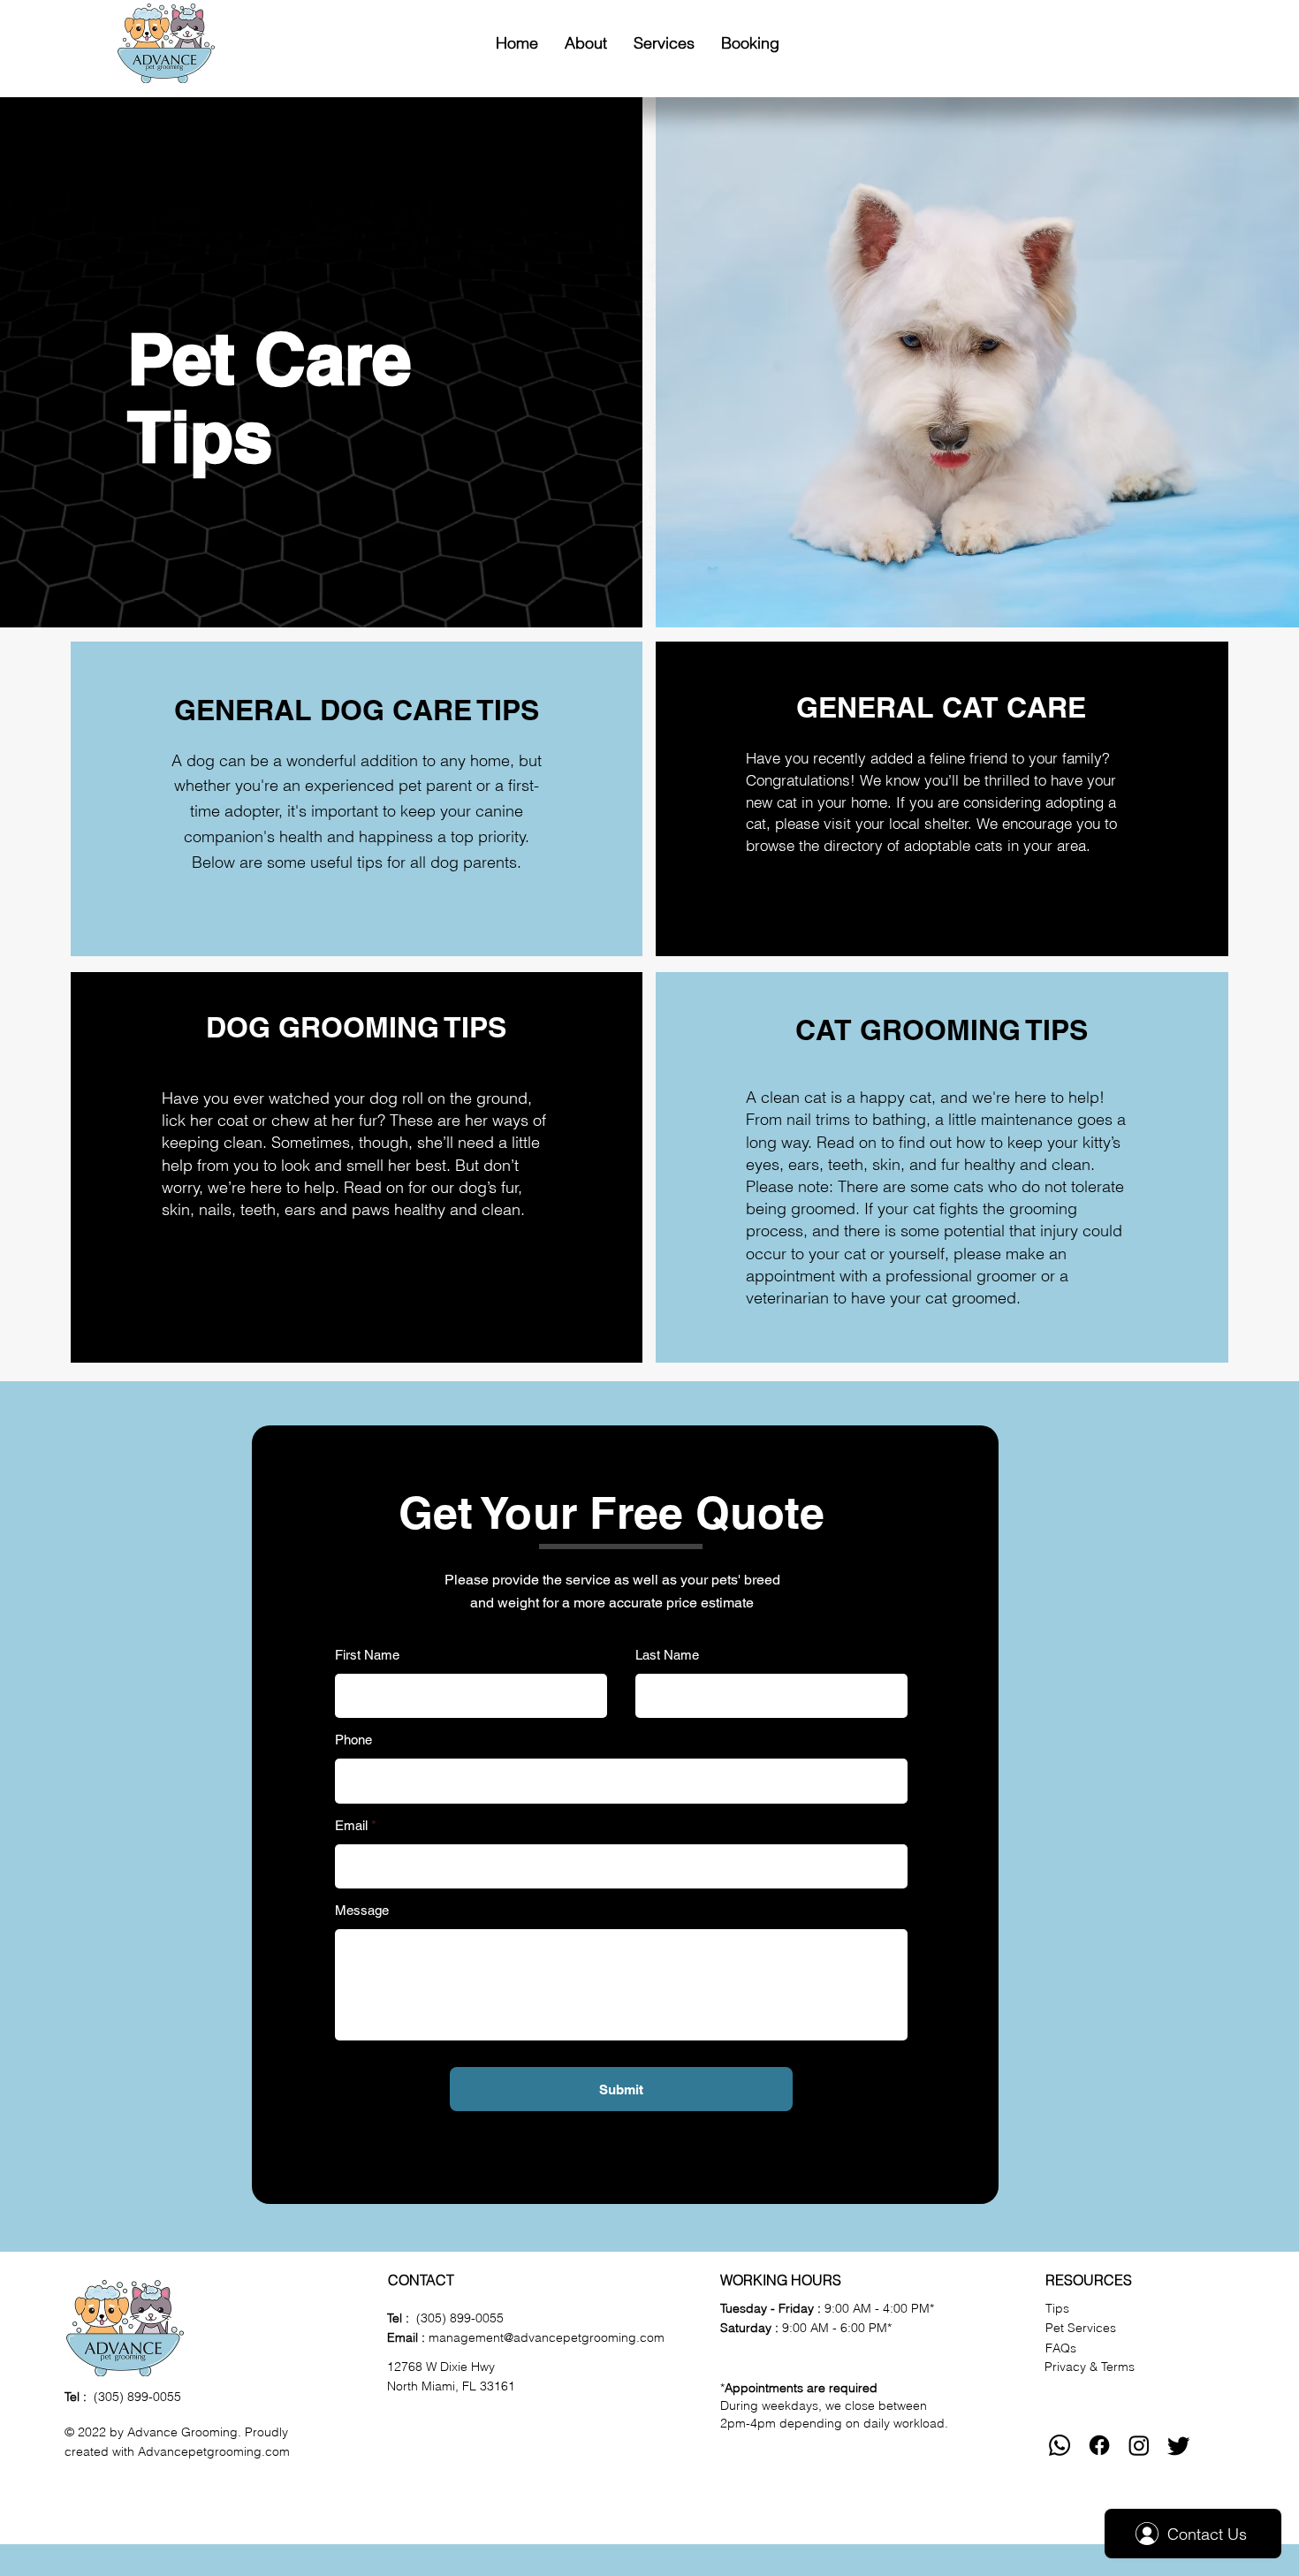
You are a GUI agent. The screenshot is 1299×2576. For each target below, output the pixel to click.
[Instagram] (1139, 2445)
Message (362, 1910)
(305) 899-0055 (137, 2397)
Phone (353, 1740)
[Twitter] (1179, 2445)
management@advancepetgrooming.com (547, 2337)
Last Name (667, 1655)
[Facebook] (1099, 2445)
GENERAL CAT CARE (941, 707)
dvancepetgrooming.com (218, 2451)
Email (351, 1825)
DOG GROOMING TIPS (356, 1027)
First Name (367, 1655)
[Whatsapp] (1060, 2445)
